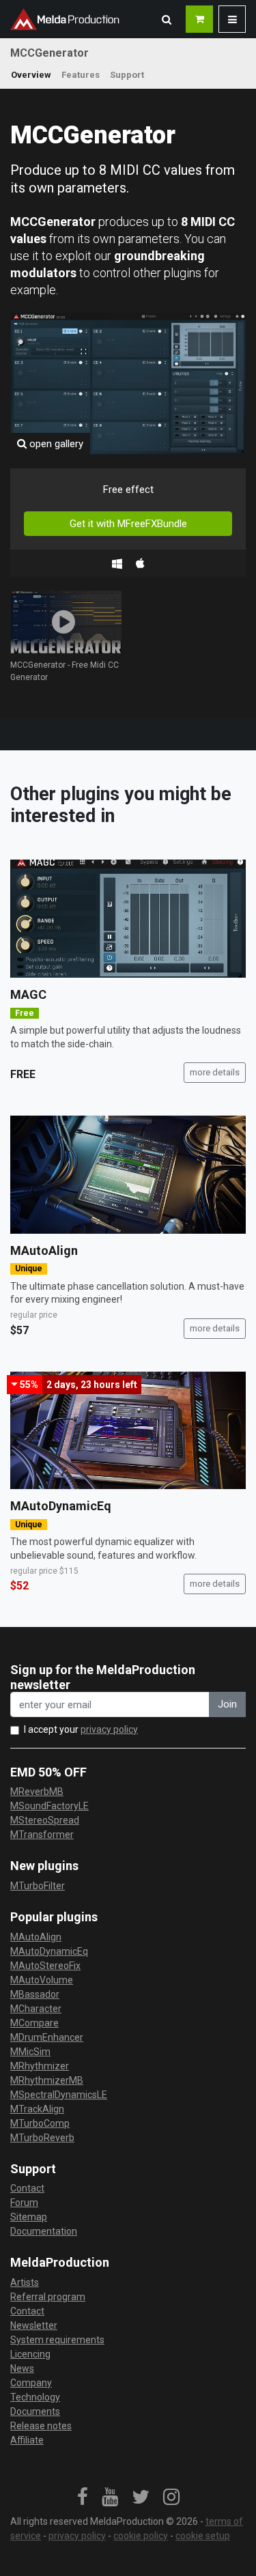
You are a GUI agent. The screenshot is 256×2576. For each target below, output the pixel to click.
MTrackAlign (37, 2109)
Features (81, 75)
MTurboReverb (42, 2138)
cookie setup (203, 2536)
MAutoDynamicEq (61, 1506)
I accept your (81, 1729)
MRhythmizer (40, 2066)
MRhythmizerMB (47, 2080)
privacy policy (109, 1729)
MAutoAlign (44, 1250)
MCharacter (36, 2009)
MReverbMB (37, 1792)
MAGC (28, 994)
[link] (83, 2497)
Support (127, 75)
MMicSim (30, 2052)
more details (215, 1072)
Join (227, 1704)
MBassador (35, 1994)
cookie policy (141, 2536)
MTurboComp (40, 2123)
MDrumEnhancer (47, 2037)
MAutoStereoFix (45, 1966)
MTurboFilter (38, 1886)
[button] (167, 19)
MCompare (34, 2023)
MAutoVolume (42, 1980)
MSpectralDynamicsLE (59, 2095)
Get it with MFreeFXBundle (128, 524)
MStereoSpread (45, 1820)
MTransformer (42, 1835)
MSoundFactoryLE (49, 1806)
